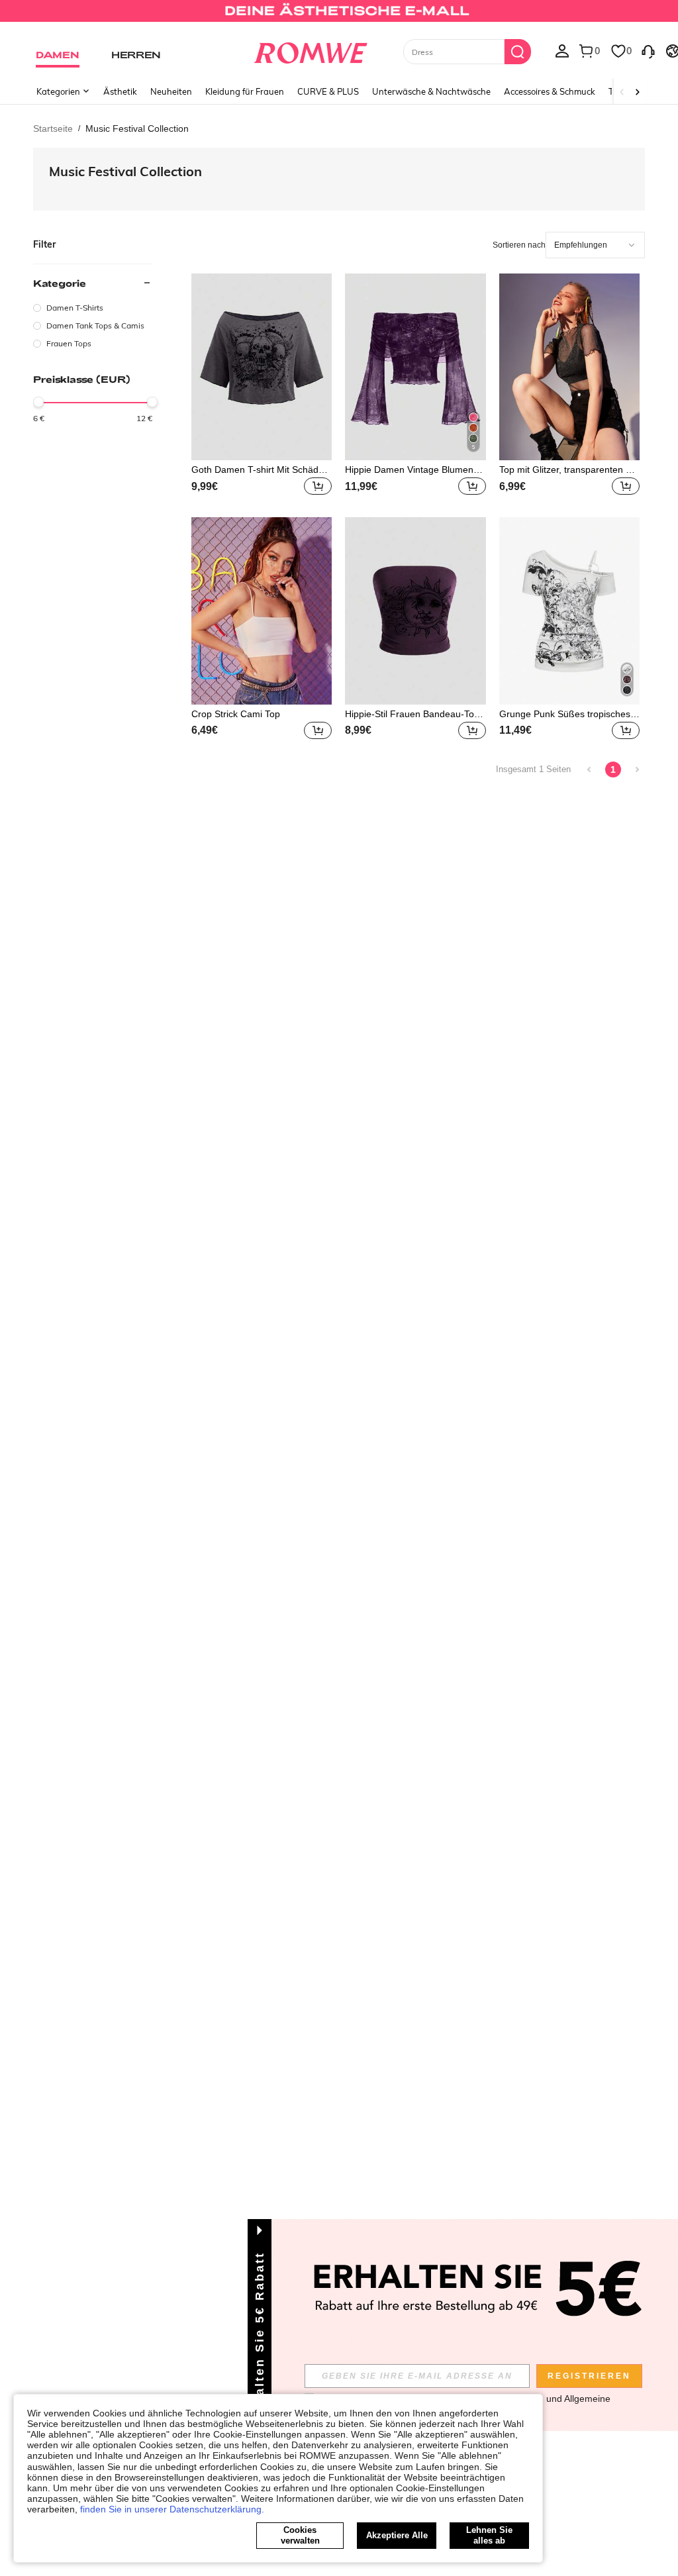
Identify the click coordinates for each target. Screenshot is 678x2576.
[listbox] (562, 50)
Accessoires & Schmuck (550, 91)
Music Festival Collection (125, 171)
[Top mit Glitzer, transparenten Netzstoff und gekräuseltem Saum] (569, 367)
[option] (93, 308)
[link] (339, 16)
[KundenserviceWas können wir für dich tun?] (648, 50)
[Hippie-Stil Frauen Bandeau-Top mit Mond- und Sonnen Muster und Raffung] (415, 611)
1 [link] (613, 769)
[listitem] (262, 386)
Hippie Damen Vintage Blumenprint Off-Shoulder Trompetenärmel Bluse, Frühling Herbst (414, 470)
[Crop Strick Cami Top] (262, 611)
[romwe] (310, 50)
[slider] (38, 402)
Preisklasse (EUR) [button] (82, 379)
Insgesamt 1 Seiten (533, 769)
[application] (595, 245)
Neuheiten (171, 91)
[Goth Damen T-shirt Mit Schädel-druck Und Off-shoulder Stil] (262, 367)
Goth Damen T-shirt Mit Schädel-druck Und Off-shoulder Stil (260, 470)
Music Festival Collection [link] (137, 128)
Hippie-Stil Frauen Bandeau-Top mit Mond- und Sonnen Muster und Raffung (413, 714)
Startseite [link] (53, 128)
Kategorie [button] (60, 283)
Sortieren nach (519, 245)
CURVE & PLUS (328, 91)
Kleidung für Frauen (245, 91)
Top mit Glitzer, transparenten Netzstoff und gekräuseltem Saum (568, 470)
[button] (318, 486)
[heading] (93, 312)
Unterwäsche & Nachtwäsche (431, 91)
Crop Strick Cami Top (236, 714)
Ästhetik (120, 91)
